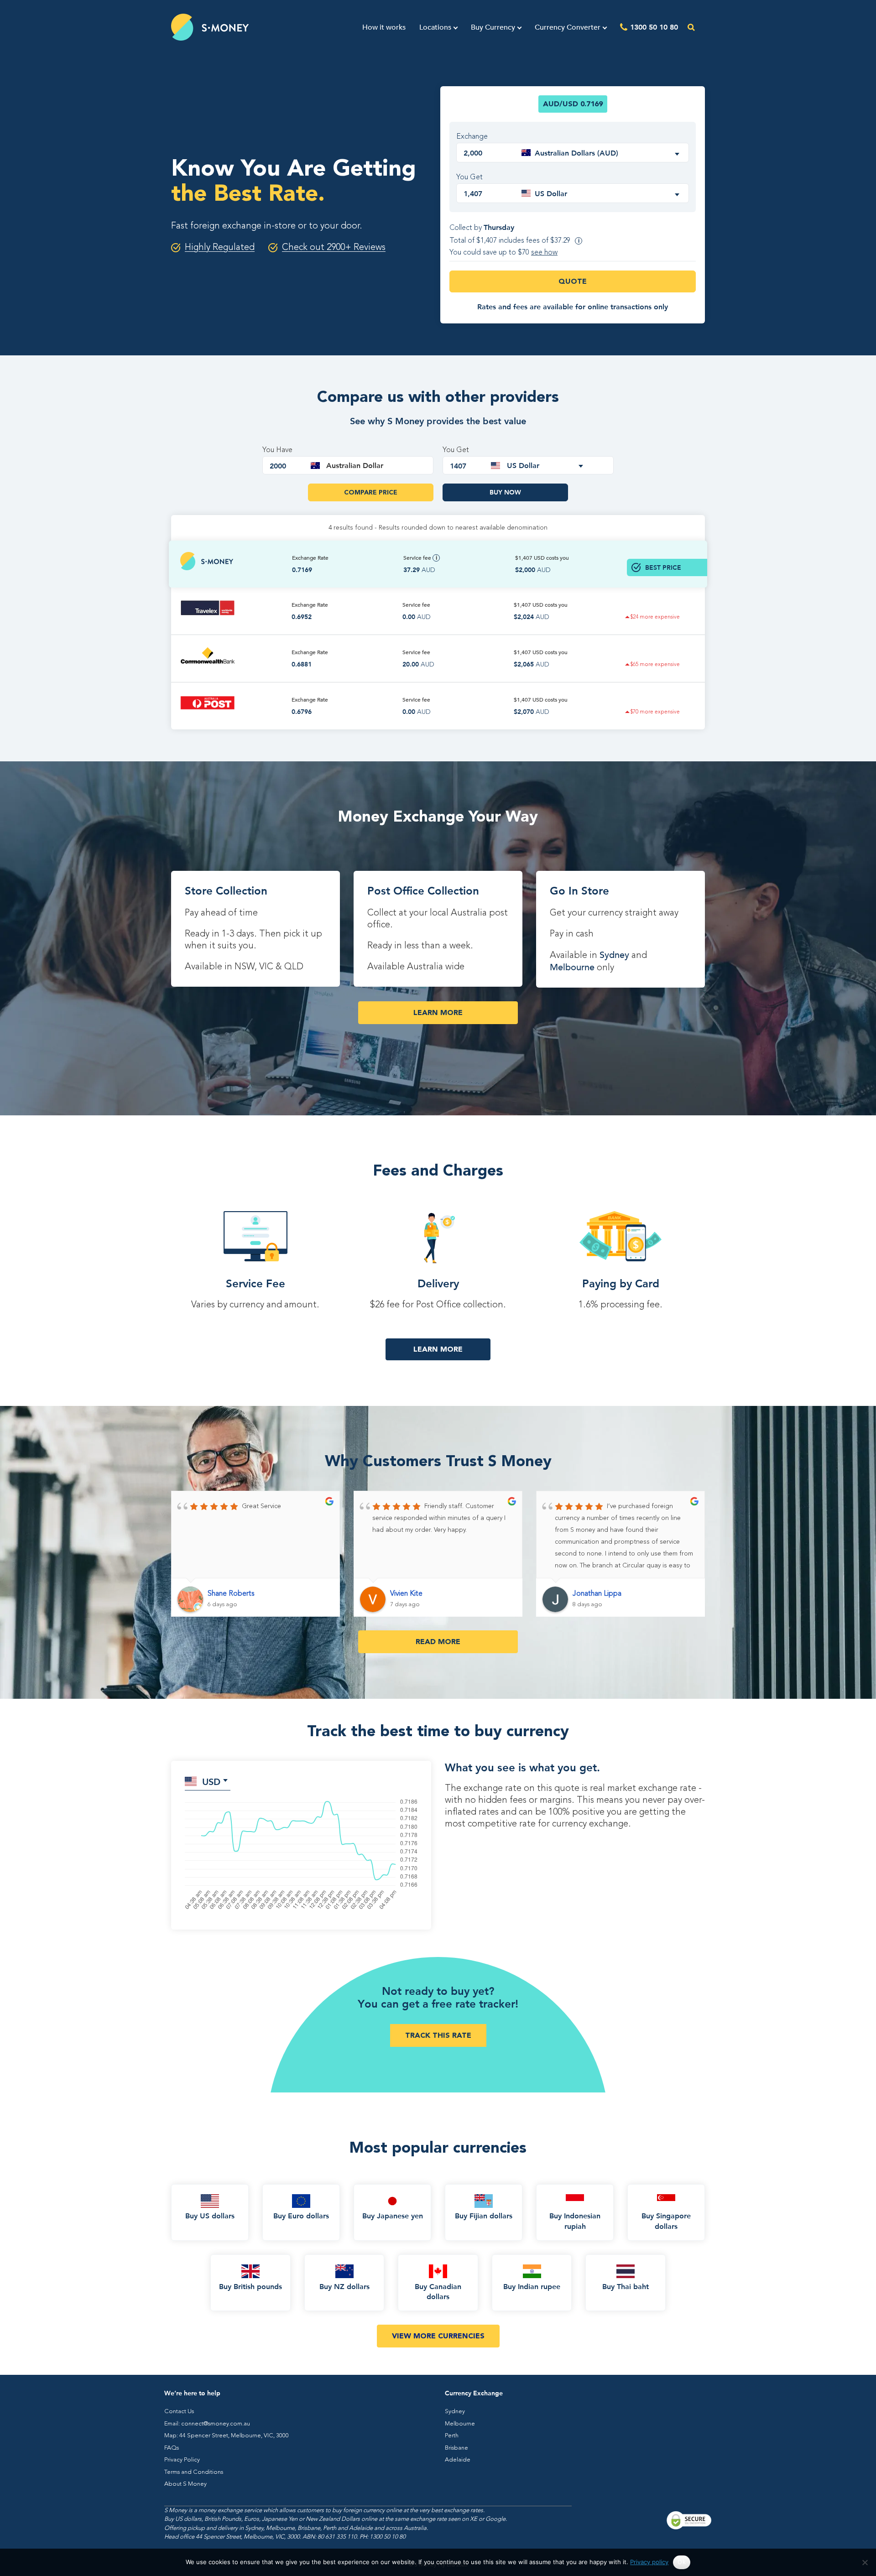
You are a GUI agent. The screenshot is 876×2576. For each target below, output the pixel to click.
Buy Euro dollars (301, 2215)
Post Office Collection (423, 890)
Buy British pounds (250, 2286)
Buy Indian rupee (532, 2286)
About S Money (185, 2484)
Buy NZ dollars (344, 2286)
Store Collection (226, 890)
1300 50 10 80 (654, 27)
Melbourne (572, 967)
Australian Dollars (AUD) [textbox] (576, 153)
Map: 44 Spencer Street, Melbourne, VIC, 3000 (227, 2436)
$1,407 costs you (542, 558)
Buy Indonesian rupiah (575, 2220)
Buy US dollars (210, 2215)
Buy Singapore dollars (666, 2220)
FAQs (172, 2448)
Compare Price (371, 492)
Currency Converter (568, 27)
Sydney (614, 955)
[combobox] (602, 153)
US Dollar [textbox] (551, 193)
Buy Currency (493, 27)
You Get (469, 177)
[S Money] (210, 27)
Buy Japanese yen (393, 2215)
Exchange (472, 137)
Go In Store (579, 890)
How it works (384, 27)
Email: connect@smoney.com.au (207, 2424)
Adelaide (458, 2460)
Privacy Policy (182, 2460)
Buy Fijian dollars (484, 2215)
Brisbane (456, 2448)
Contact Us (179, 2412)
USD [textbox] (211, 1781)
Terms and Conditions (194, 2472)
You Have (277, 450)
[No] (865, 2562)
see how (544, 253)
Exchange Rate (310, 558)
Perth (452, 2436)
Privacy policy (649, 2562)
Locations (435, 27)
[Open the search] (691, 27)
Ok (682, 2562)
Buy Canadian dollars (438, 2291)
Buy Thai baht (626, 2286)
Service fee (418, 558)
